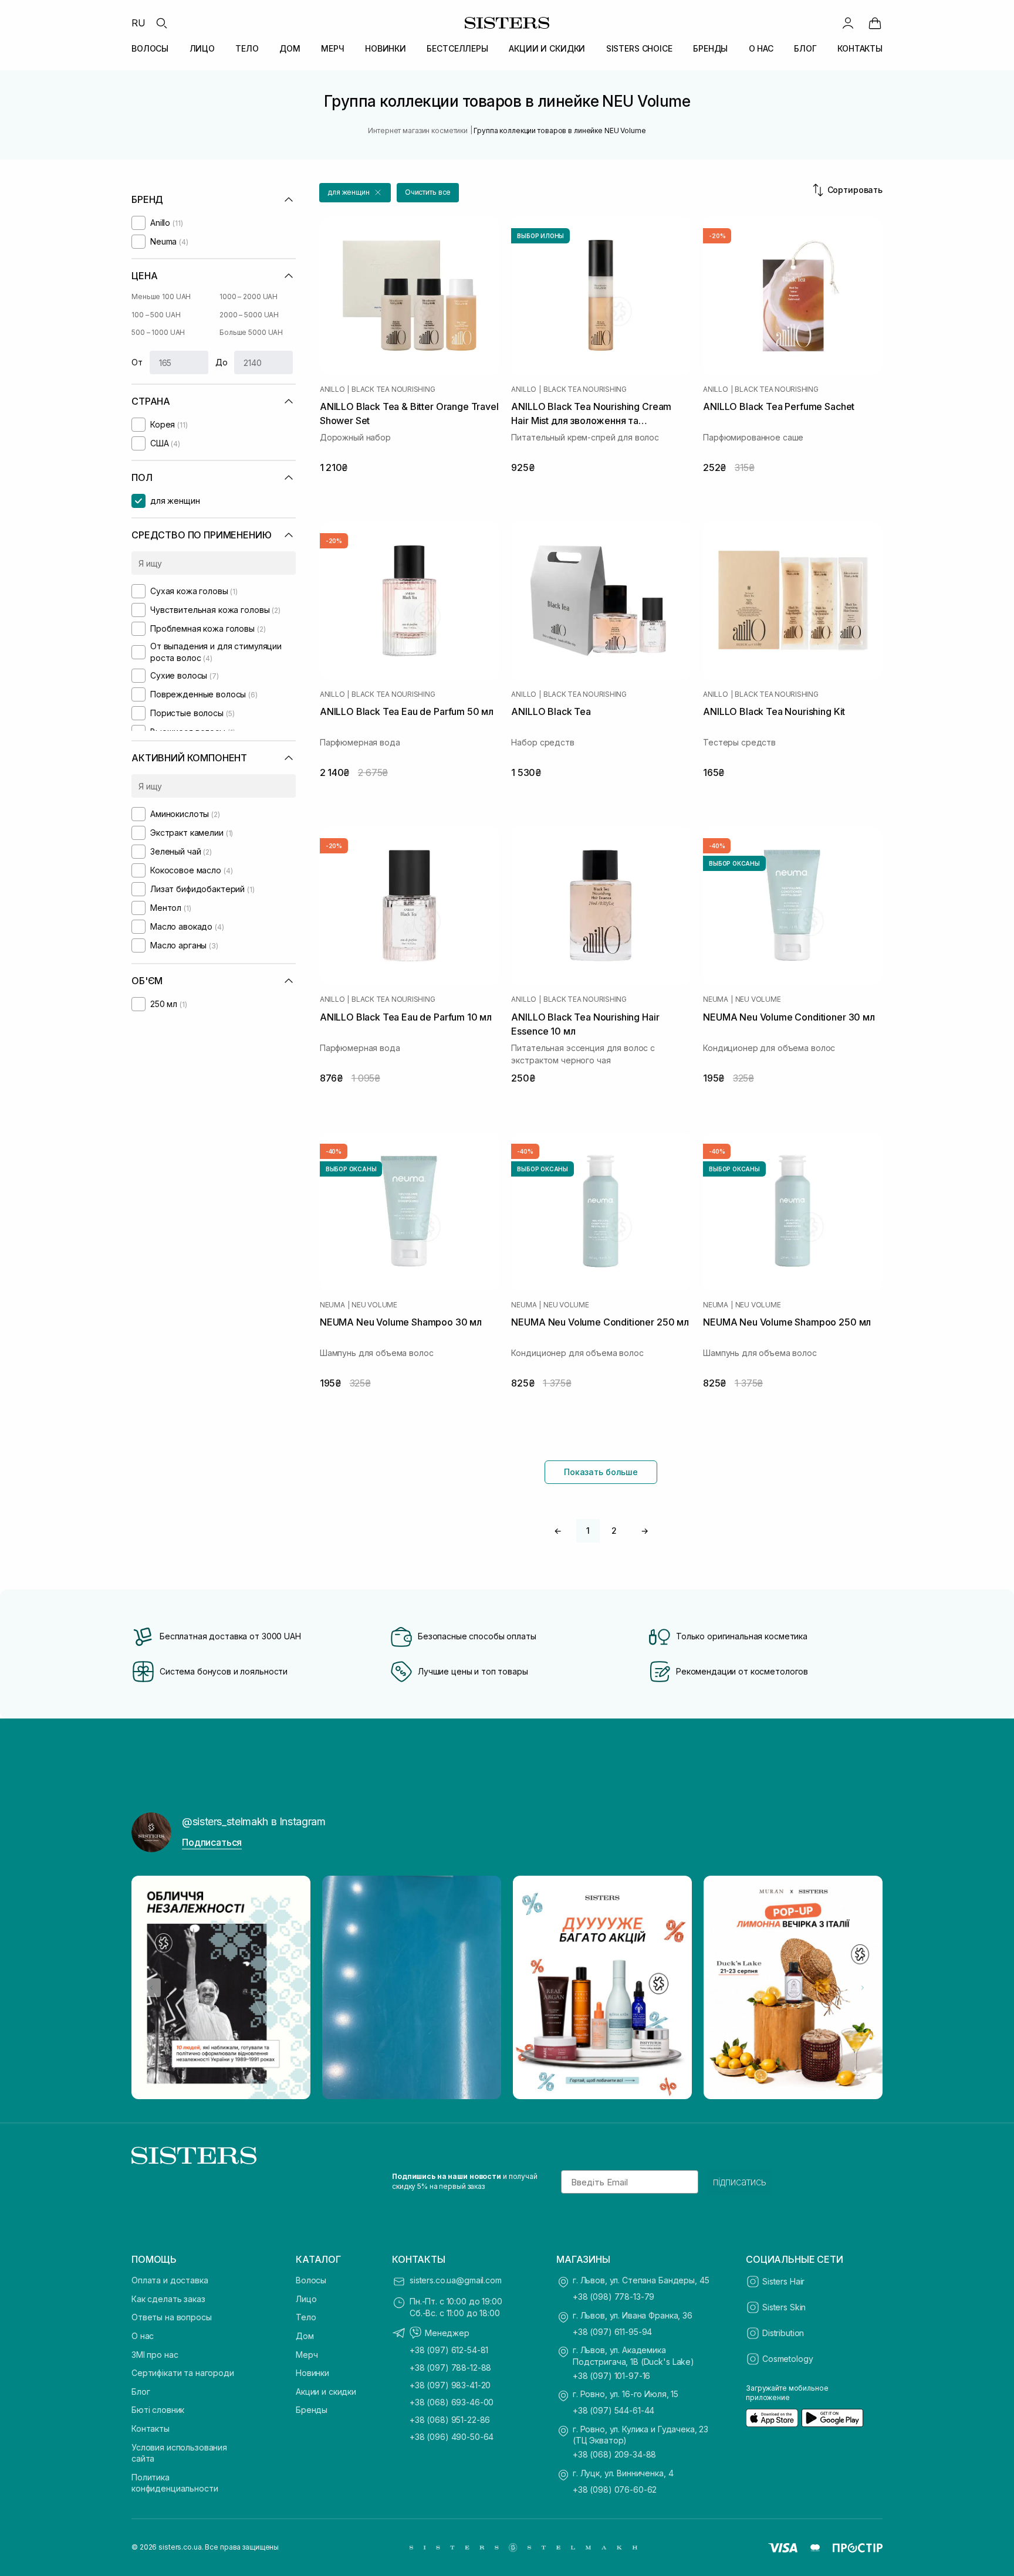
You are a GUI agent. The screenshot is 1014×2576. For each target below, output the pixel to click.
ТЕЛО (247, 48)
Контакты (151, 2428)
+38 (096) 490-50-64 (452, 2437)
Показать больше (601, 1472)
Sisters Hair (783, 2281)
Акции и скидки (326, 2392)
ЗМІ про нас (155, 2355)
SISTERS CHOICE (639, 48)
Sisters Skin (784, 2307)
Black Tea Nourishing (393, 389)
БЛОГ (805, 48)
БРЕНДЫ (710, 48)
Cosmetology (787, 2359)
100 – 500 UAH (156, 315)
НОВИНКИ (386, 48)
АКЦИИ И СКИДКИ (547, 48)
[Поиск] (161, 23)
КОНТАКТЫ (860, 48)
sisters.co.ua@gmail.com (456, 2280)
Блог (141, 2392)
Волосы (311, 2280)
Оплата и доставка (170, 2280)
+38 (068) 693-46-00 (452, 2402)
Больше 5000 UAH (251, 332)
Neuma (716, 999)
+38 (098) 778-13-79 (614, 2297)
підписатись (740, 2182)
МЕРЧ (332, 48)
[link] (875, 23)
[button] (355, 193)
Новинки (312, 2373)
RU (138, 23)
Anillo (332, 389)
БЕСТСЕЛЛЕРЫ (457, 48)
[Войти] (848, 23)
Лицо (306, 2299)
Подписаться (212, 1842)
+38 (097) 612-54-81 (449, 2350)
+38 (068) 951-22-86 (450, 2420)
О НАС (761, 48)
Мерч (307, 2355)
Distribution (783, 2333)
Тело (306, 2317)
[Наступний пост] (863, 1988)
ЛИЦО (202, 48)
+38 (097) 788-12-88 (450, 2367)
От (137, 362)
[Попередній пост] (151, 1988)
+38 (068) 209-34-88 (614, 2454)
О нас (143, 2336)
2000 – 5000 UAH (249, 315)
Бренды (312, 2410)
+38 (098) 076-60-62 (615, 2489)
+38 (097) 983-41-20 (450, 2385)
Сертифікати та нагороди (183, 2373)
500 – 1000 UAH (158, 332)
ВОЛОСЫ (150, 48)
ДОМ (290, 48)
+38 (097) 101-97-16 (611, 2376)
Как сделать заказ (168, 2299)
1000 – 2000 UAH (249, 296)
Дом (305, 2336)
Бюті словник (158, 2410)
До (222, 362)
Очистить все (428, 192)
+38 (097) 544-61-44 (614, 2410)
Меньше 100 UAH (161, 296)
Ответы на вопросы (172, 2317)
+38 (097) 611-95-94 (612, 2332)
